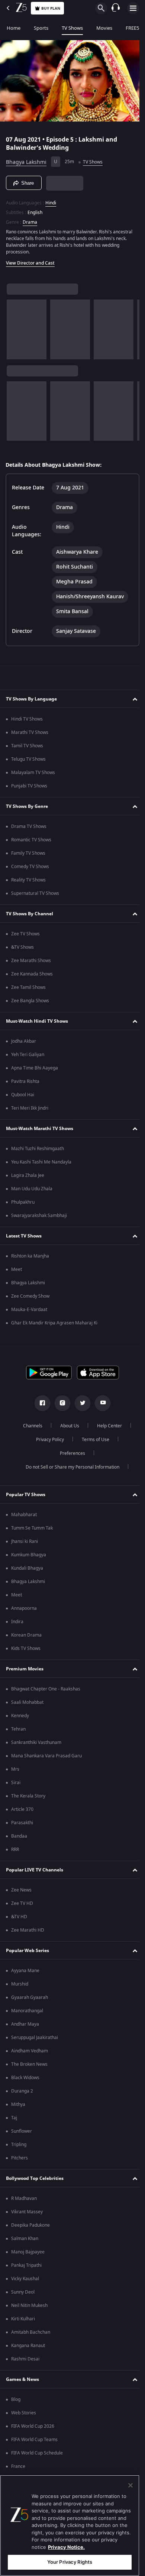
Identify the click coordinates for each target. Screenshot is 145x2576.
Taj (14, 2120)
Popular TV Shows (26, 1496)
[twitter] (80, 1405)
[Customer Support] (116, 8)
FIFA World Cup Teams (34, 2442)
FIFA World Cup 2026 (33, 2428)
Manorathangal (27, 2013)
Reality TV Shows (28, 882)
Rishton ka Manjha (30, 1258)
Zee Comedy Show (30, 1298)
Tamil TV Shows (27, 748)
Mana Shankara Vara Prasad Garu (46, 1758)
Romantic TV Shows (31, 842)
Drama (30, 219)
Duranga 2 (22, 2093)
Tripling (19, 2147)
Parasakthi (22, 1825)
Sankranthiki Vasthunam (36, 1745)
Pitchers (20, 2160)
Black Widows (25, 2080)
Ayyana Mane (25, 1973)
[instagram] (60, 1405)
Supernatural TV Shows (35, 896)
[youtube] (100, 1405)
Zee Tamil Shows (28, 990)
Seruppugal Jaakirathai (35, 2040)
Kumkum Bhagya (29, 1557)
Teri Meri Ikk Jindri (30, 1110)
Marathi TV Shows (30, 735)
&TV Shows (22, 949)
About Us (67, 1428)
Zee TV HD (22, 1906)
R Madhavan (24, 2201)
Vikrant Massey (27, 2214)
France (18, 2469)
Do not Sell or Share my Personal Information (70, 1469)
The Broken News (29, 2067)
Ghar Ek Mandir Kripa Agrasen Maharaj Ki (54, 1325)
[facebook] (40, 1405)
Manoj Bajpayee (28, 2254)
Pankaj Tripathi (26, 2268)
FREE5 (132, 28)
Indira (17, 1624)
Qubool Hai (23, 1097)
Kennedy (20, 1718)
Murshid (20, 1986)
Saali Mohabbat (27, 1705)
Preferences (70, 1456)
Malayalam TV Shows (33, 775)
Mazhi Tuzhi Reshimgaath (38, 1151)
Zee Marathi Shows (31, 963)
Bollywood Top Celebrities (35, 2180)
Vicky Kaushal (25, 2281)
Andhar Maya (25, 2026)
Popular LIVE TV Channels (35, 1872)
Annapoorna (24, 1611)
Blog (16, 2402)
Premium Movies (25, 1671)
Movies (104, 28)
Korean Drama (26, 1637)
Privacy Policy (47, 1442)
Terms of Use (93, 1442)
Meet (17, 1272)
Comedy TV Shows (30, 869)
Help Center (107, 1428)
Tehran (18, 1731)
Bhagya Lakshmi (26, 159)
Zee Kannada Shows (32, 976)
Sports (41, 28)
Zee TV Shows (25, 936)
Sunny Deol (23, 2294)
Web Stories (24, 2415)
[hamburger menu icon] (133, 8)
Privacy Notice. (66, 2547)
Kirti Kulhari (23, 2321)
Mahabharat (24, 1517)
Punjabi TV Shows (29, 788)
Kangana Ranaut (28, 2348)
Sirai (16, 1785)
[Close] (130, 2485)
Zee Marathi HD (28, 1932)
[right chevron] (15, 326)
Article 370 (22, 1812)
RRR (15, 1852)
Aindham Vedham (30, 2053)
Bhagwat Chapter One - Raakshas (46, 1691)
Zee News (21, 1892)
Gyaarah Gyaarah (30, 2000)
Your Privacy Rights (70, 2562)
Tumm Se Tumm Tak (32, 1530)
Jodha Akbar (24, 1043)
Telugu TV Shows (28, 761)
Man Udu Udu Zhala (32, 1191)
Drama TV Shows (29, 829)
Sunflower (22, 2133)
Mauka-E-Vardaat (29, 1312)
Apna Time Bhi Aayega (35, 1070)
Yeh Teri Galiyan (28, 1057)
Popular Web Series (28, 1952)
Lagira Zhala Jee (28, 1178)
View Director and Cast (30, 260)
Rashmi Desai (25, 2361)
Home (14, 28)
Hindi (51, 200)
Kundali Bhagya (27, 1570)
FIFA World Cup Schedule (37, 2455)
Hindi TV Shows (27, 721)
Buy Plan (51, 8)
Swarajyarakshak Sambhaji (39, 1218)
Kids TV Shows (26, 1651)
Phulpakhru (23, 1204)
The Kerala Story (28, 1798)
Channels (30, 1428)
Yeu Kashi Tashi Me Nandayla (41, 1164)
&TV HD (19, 1919)
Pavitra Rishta (25, 1084)
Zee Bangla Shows (30, 1003)
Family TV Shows (28, 855)
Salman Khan (25, 2241)
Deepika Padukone (30, 2227)
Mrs (15, 1771)
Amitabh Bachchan (31, 2334)
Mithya (18, 2107)
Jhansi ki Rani (25, 1544)
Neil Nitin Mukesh (29, 2308)
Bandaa (19, 1838)
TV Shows (72, 28)
